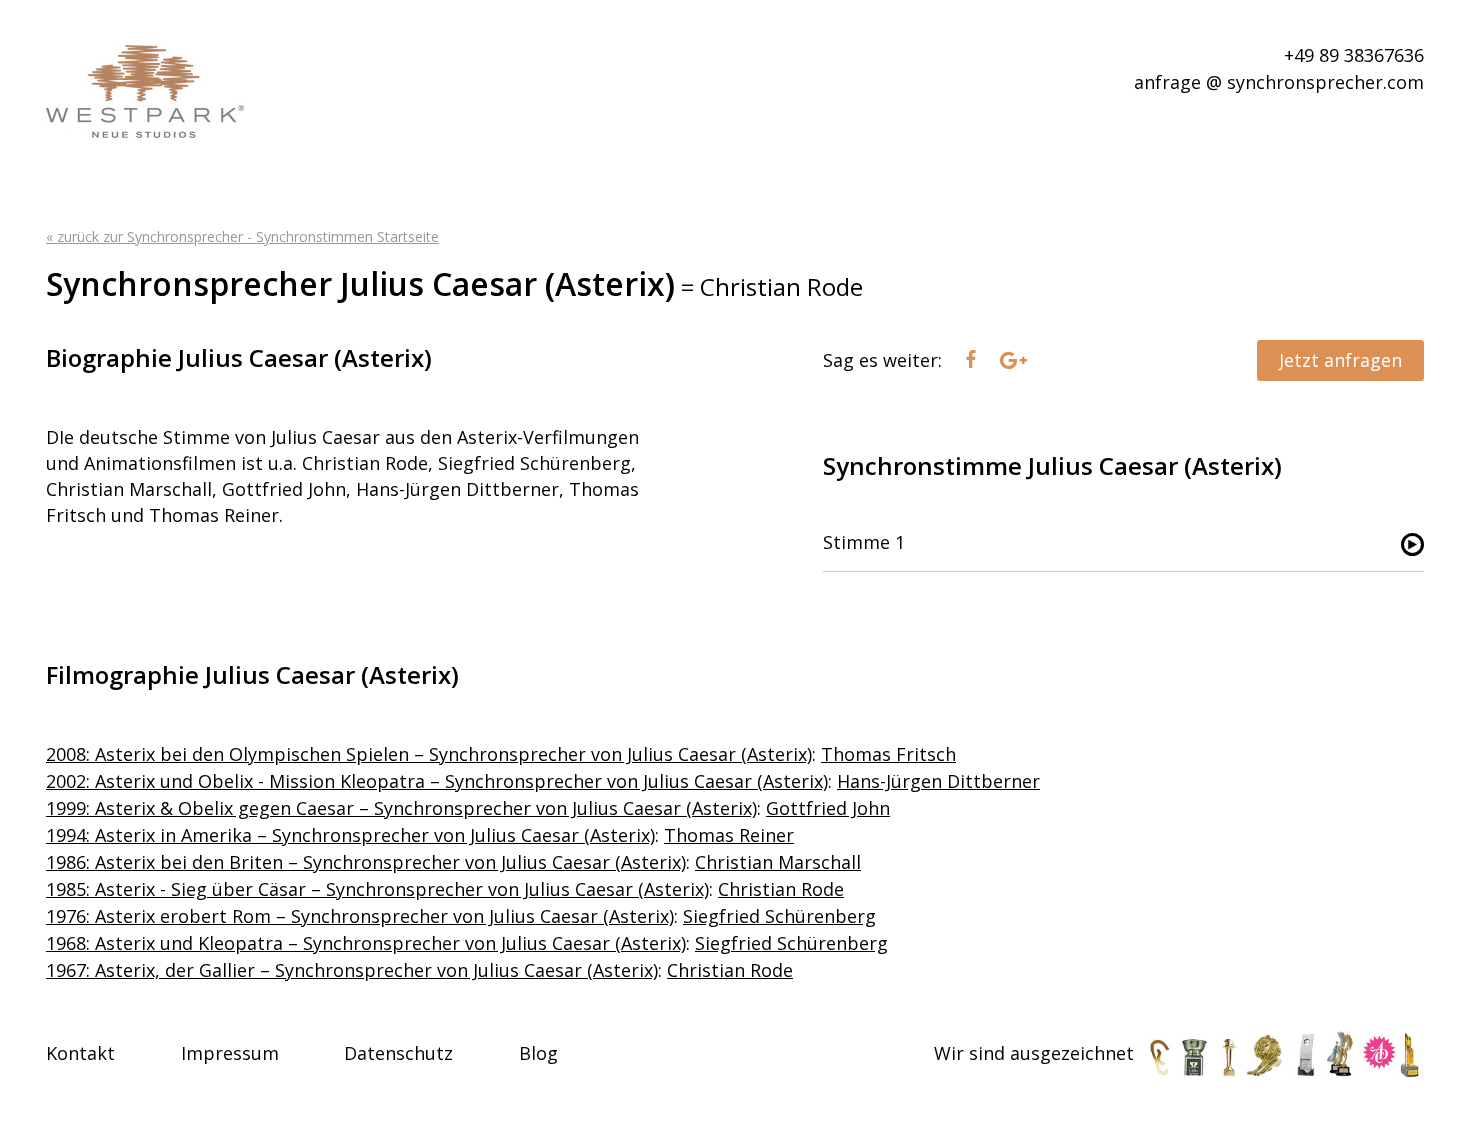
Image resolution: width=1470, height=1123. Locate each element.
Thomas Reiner (729, 835)
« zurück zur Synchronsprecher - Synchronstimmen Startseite (242, 236)
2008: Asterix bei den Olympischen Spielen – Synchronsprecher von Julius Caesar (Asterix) (429, 754)
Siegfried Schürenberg (779, 916)
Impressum (230, 1053)
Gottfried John (828, 808)
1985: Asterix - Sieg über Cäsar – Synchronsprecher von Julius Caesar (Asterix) (377, 889)
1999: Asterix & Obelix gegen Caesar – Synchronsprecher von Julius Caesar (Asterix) (401, 808)
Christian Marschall (778, 862)
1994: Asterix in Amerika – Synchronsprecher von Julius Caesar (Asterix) (350, 835)
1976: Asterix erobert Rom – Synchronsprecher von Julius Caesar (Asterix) (360, 916)
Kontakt (80, 1053)
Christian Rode (781, 889)
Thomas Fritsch (888, 754)
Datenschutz (398, 1053)
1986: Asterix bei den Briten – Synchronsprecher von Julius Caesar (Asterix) (366, 862)
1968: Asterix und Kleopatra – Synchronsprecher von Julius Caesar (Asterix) (366, 943)
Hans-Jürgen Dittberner (938, 781)
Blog (538, 1053)
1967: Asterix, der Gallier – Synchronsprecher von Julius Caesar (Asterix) (352, 970)
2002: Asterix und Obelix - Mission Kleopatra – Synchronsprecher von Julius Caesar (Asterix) (437, 781)
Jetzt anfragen (1340, 360)
